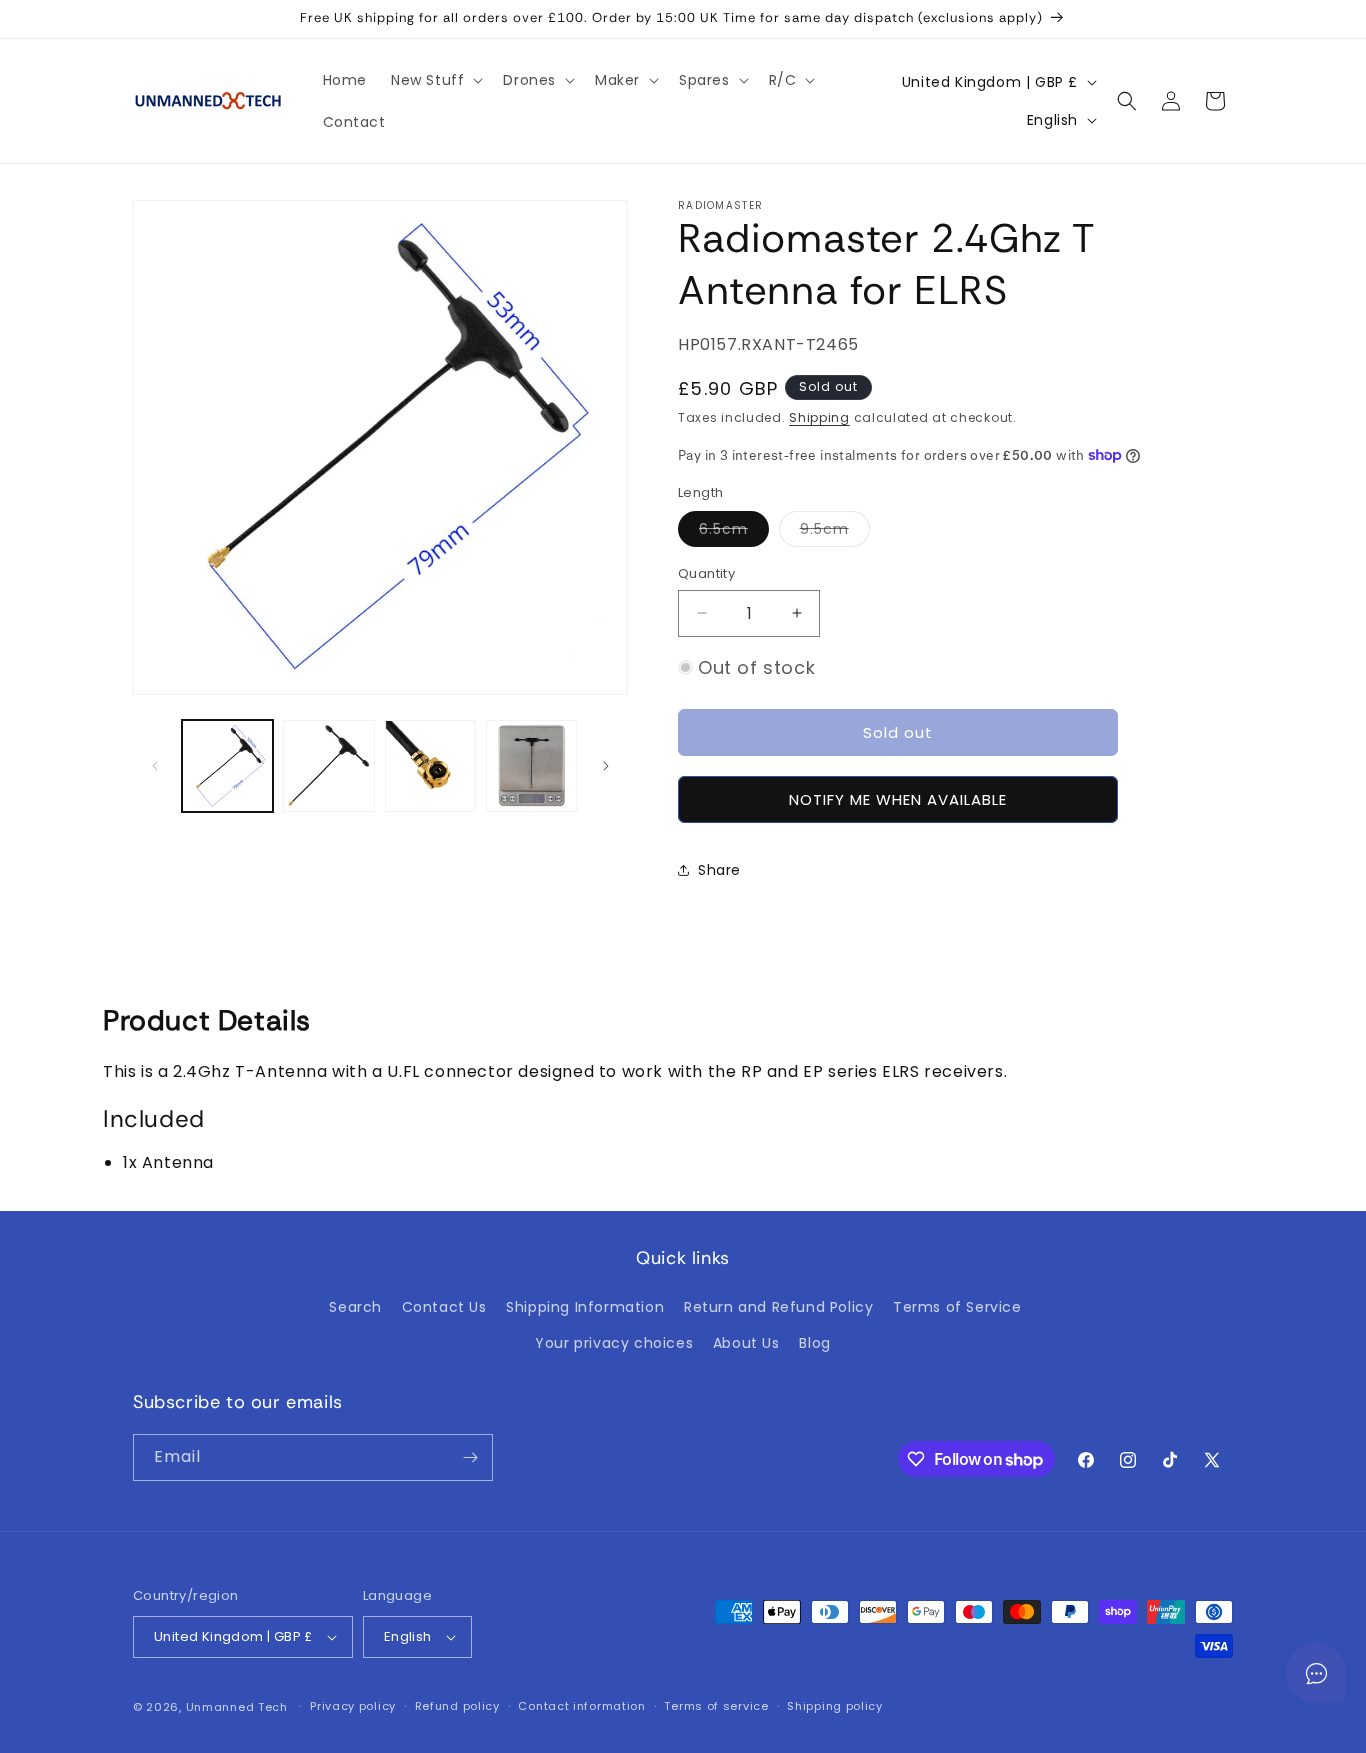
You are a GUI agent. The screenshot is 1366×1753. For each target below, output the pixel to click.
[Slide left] (155, 766)
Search (355, 1307)
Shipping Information (585, 1307)
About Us (746, 1343)
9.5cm (835, 532)
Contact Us (444, 1307)
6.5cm (734, 532)
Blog (814, 1343)
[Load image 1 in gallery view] (227, 765)
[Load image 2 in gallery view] (328, 765)
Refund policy (457, 1706)
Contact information (581, 1706)
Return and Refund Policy (778, 1307)
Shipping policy (835, 1706)
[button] (435, 80)
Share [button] (719, 870)
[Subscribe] (470, 1457)
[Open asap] (1316, 1673)
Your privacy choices (614, 1343)
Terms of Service (957, 1307)
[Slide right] (606, 766)
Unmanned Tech (237, 1707)
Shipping (819, 417)
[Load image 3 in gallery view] (430, 765)
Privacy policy (353, 1706)
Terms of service (716, 1706)
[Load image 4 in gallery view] (531, 765)
